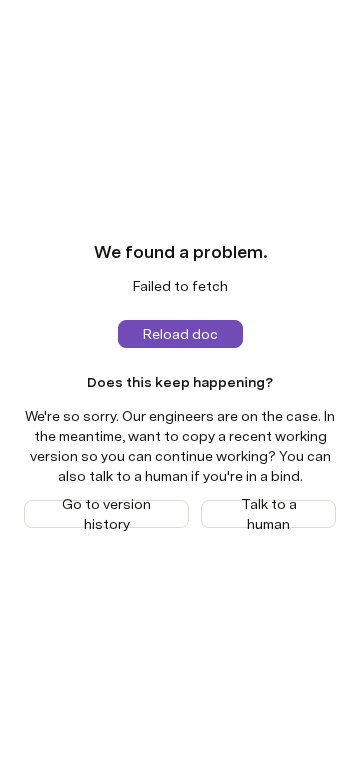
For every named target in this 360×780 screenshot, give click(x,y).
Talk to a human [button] (269, 514)
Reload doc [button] (180, 334)
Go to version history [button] (106, 514)
